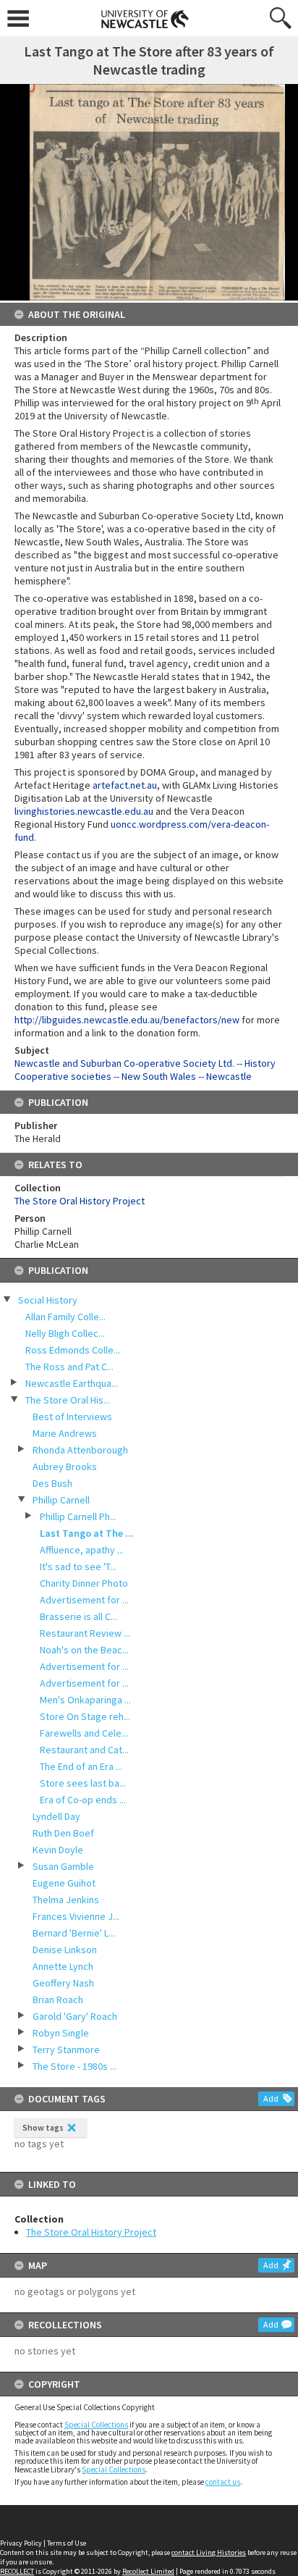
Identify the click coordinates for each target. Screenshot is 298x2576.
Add (271, 2098)
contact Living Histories (209, 2552)
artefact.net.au (125, 785)
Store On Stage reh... (85, 1716)
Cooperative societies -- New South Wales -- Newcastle (133, 1076)
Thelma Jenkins (66, 1900)
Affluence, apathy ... (82, 1550)
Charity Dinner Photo (84, 1583)
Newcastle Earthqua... (72, 1383)
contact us (223, 2482)
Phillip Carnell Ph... (78, 1516)
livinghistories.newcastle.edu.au (84, 811)
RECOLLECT (17, 2571)
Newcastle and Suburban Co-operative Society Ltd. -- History (145, 1063)
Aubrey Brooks (65, 1467)
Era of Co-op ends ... (83, 1800)
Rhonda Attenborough (80, 1450)
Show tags (43, 2127)
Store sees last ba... (83, 1783)
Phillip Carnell (61, 1500)
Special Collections (96, 2425)
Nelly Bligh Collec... (65, 1333)
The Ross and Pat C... (69, 1367)
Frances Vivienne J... (76, 1916)
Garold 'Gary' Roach (75, 2016)
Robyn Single (61, 2033)
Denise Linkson (65, 1950)
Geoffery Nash (63, 1983)
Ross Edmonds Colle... (73, 1350)
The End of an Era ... (81, 1766)
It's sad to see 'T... (78, 1566)
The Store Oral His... (68, 1400)
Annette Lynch (63, 1966)
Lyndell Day (56, 1816)
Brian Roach (58, 2000)
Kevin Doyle (58, 1850)
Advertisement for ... (84, 1600)
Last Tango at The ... (87, 1533)
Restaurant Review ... (85, 1633)
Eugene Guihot (64, 1883)
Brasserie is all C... (78, 1616)
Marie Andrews (65, 1433)
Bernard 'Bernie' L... (74, 1933)
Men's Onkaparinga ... (85, 1700)
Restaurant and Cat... (84, 1750)
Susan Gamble (63, 1866)
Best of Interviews (72, 1417)
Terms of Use (67, 2543)
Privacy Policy (21, 2543)
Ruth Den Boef (63, 1833)
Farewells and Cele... (84, 1733)
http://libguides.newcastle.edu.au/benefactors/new (127, 1020)
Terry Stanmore (66, 2050)
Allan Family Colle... (65, 1317)
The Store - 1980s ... (74, 2066)
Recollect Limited (148, 2571)
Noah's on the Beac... (84, 1650)
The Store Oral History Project (91, 2232)
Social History (48, 1300)
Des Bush (52, 1483)
